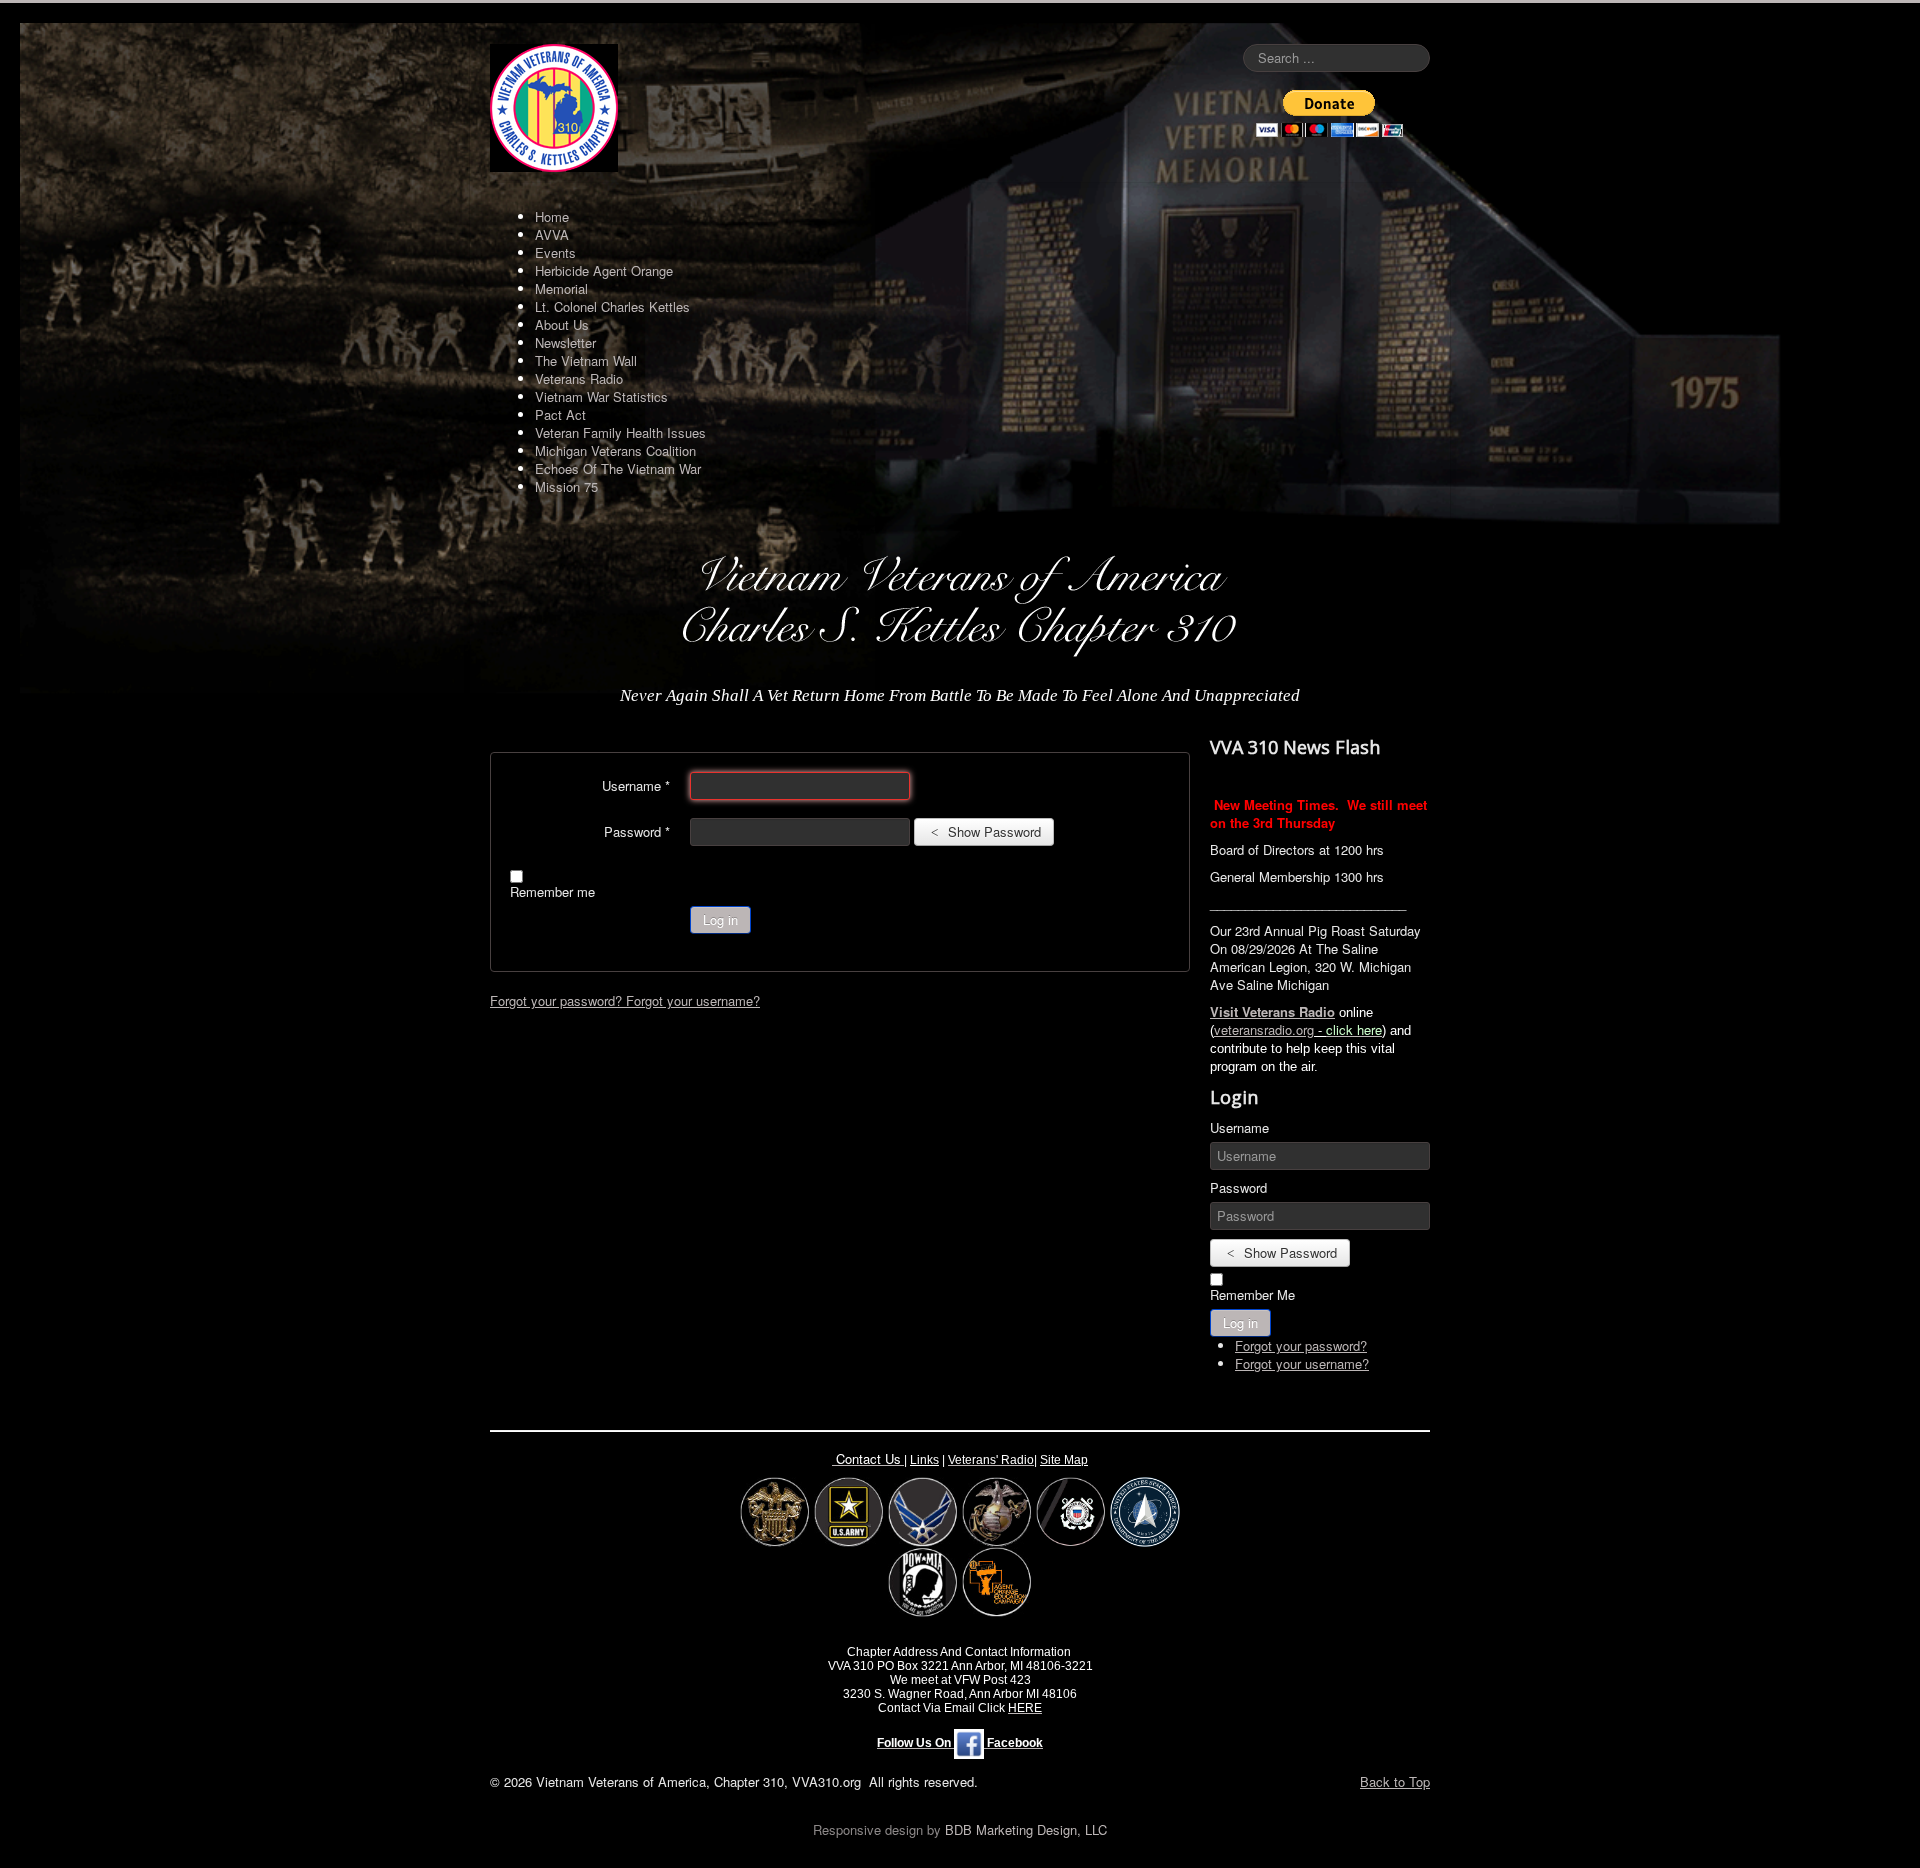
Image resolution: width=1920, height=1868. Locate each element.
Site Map (1064, 1460)
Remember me (552, 892)
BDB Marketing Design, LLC (1026, 1829)
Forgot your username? (693, 1000)
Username (636, 786)
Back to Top (1395, 1781)
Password (637, 832)
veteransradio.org (1264, 1029)
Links (924, 1460)
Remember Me (1252, 1295)
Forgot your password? (558, 1000)
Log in (720, 919)
